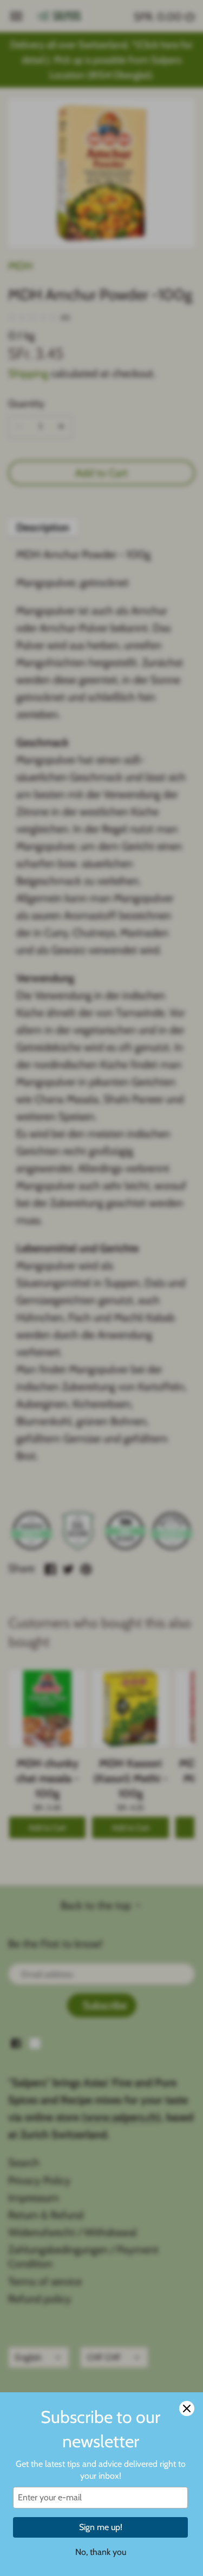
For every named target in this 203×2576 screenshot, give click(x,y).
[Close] (187, 2408)
